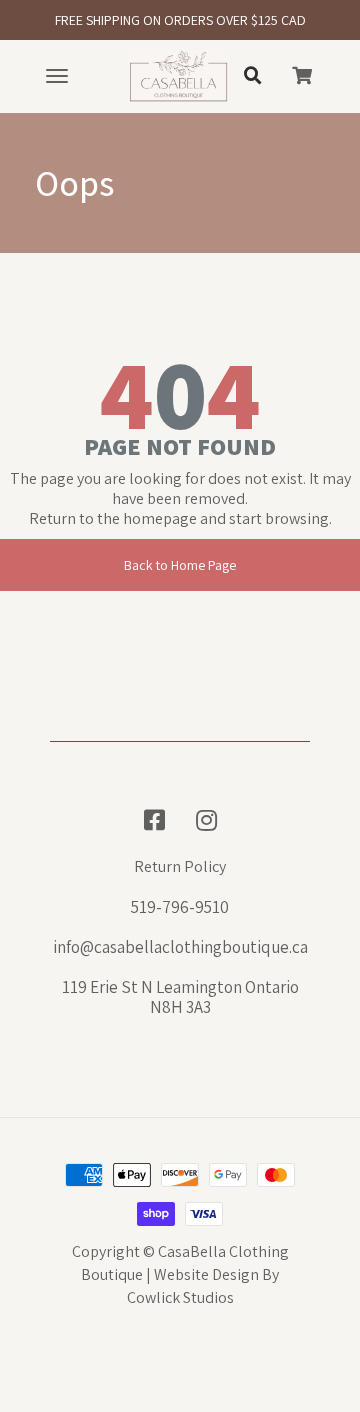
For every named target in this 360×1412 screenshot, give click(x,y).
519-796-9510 (180, 907)
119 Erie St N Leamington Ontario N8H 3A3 (180, 997)
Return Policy (180, 867)
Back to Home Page (180, 565)
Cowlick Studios (180, 1297)
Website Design (206, 1274)
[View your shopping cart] (302, 76)
